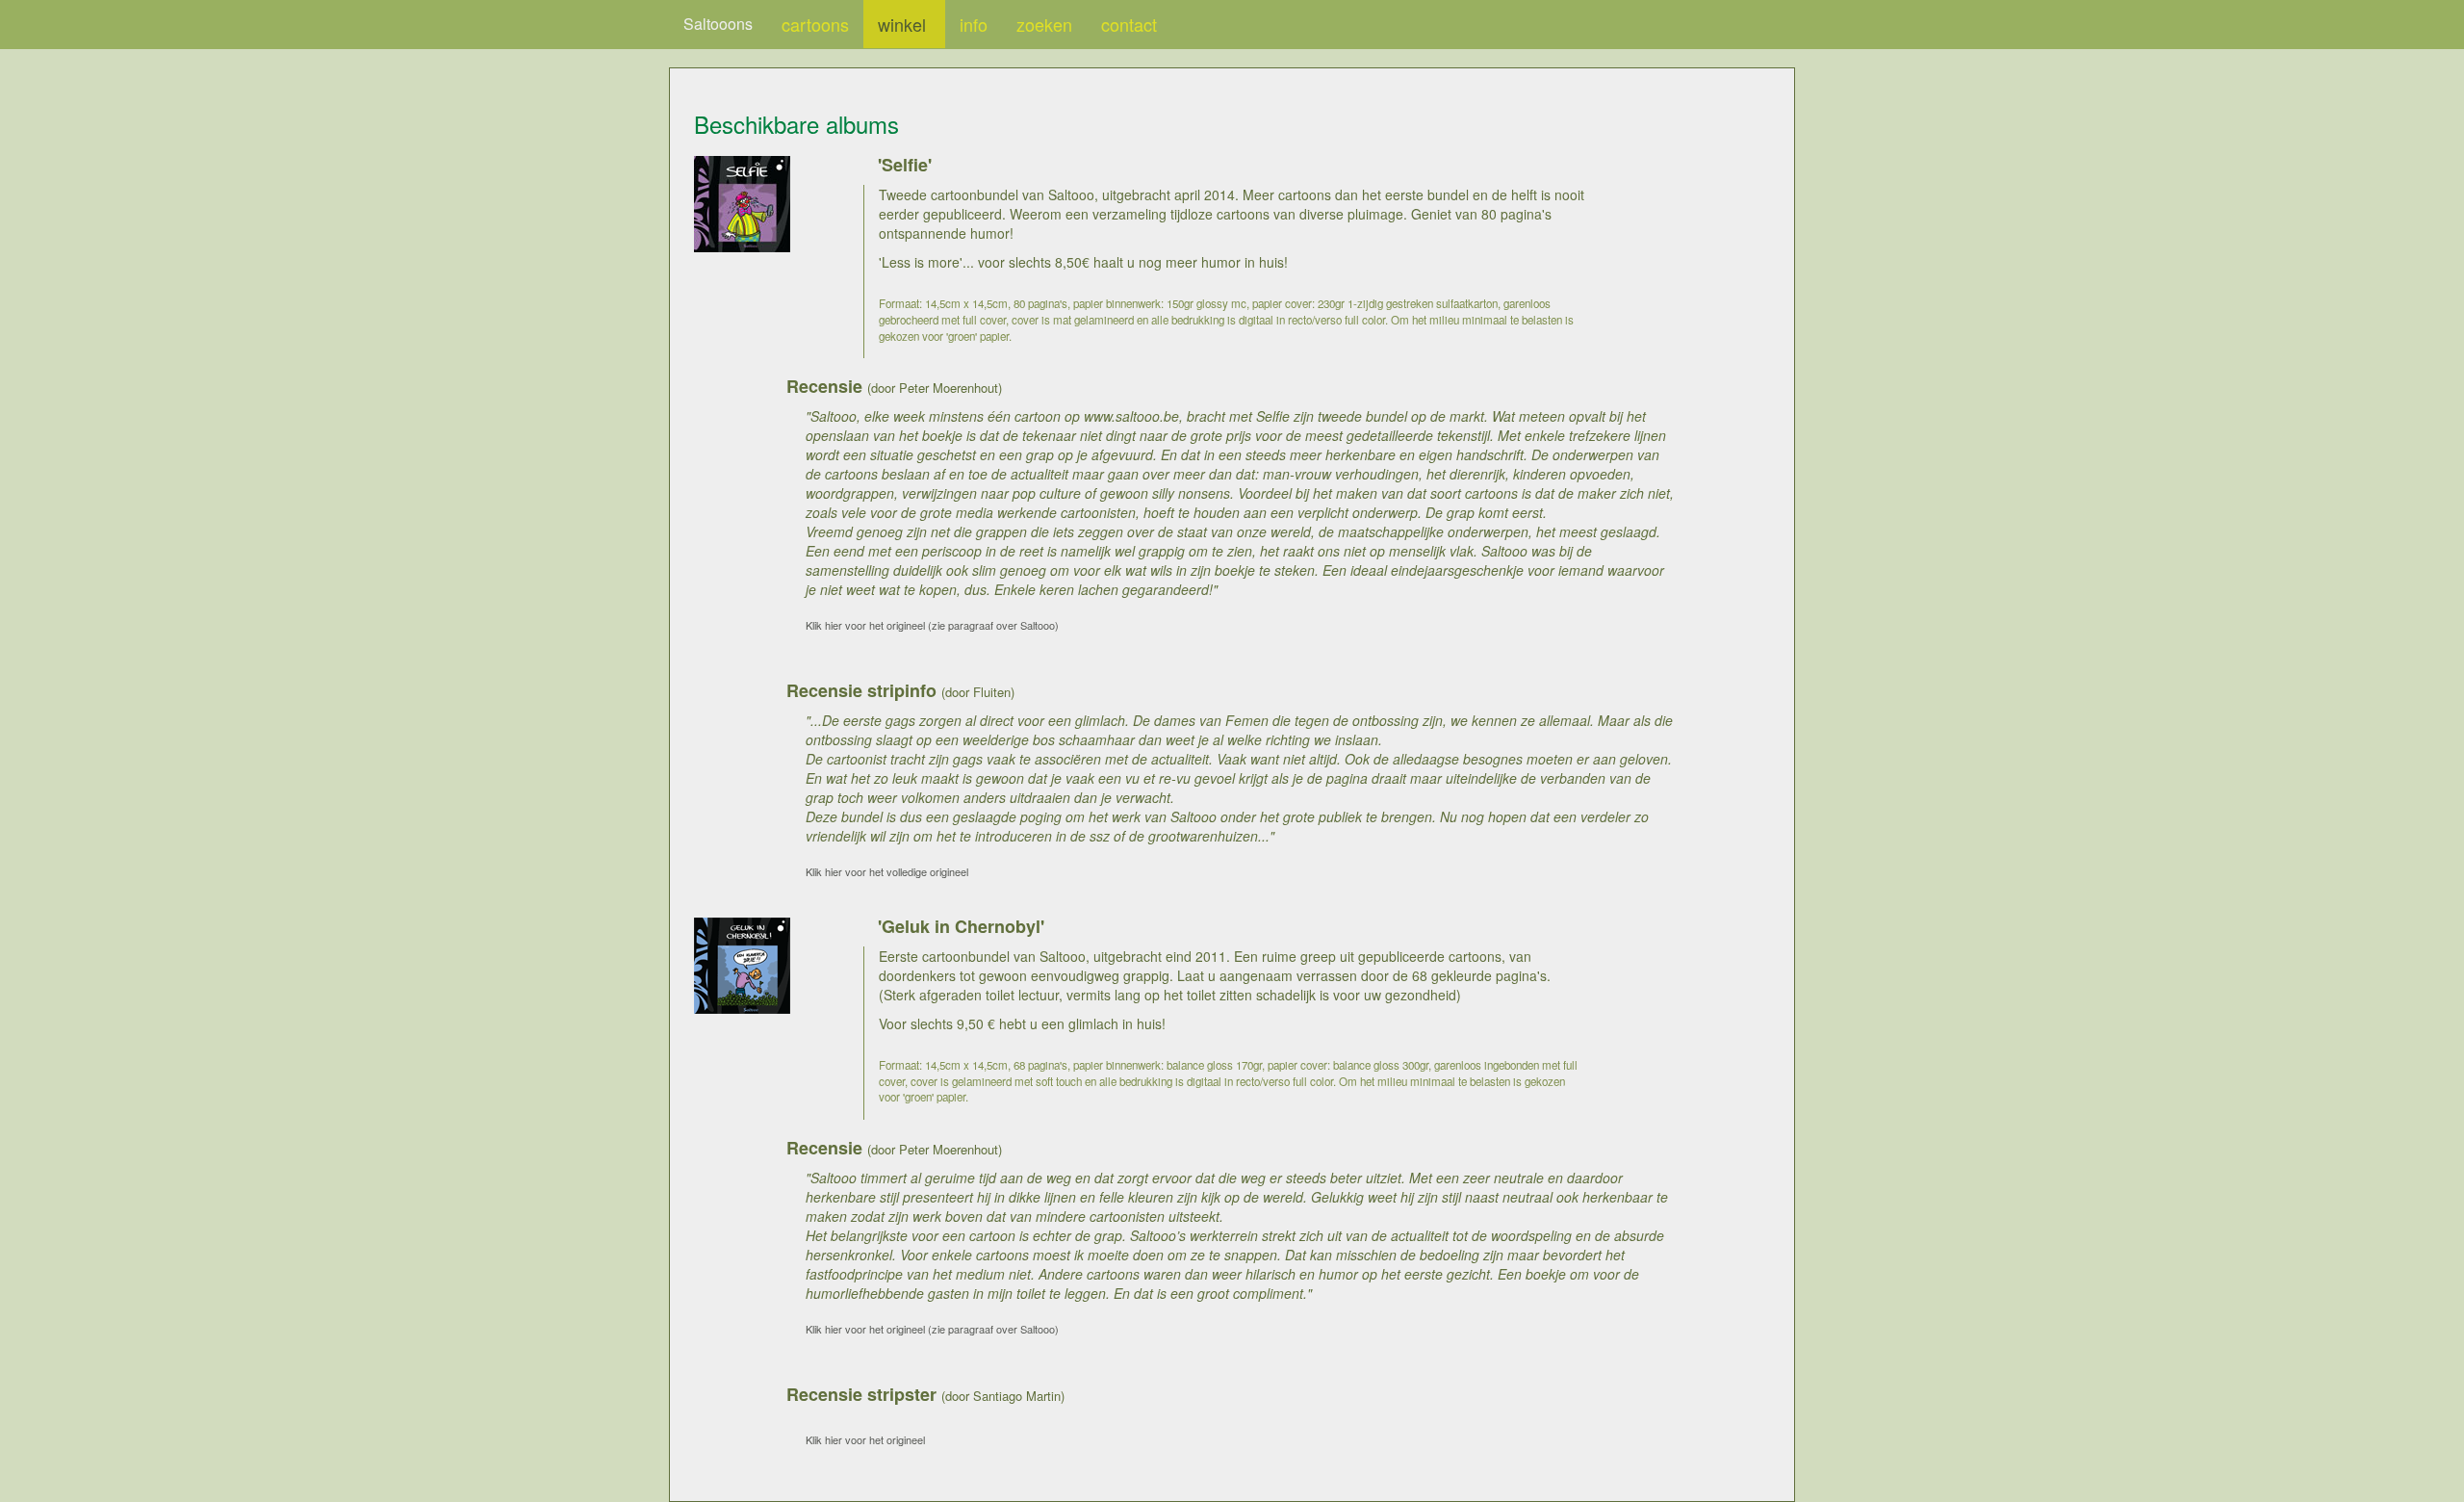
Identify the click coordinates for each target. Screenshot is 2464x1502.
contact (1129, 24)
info (974, 24)
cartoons (815, 24)
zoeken (1044, 24)
